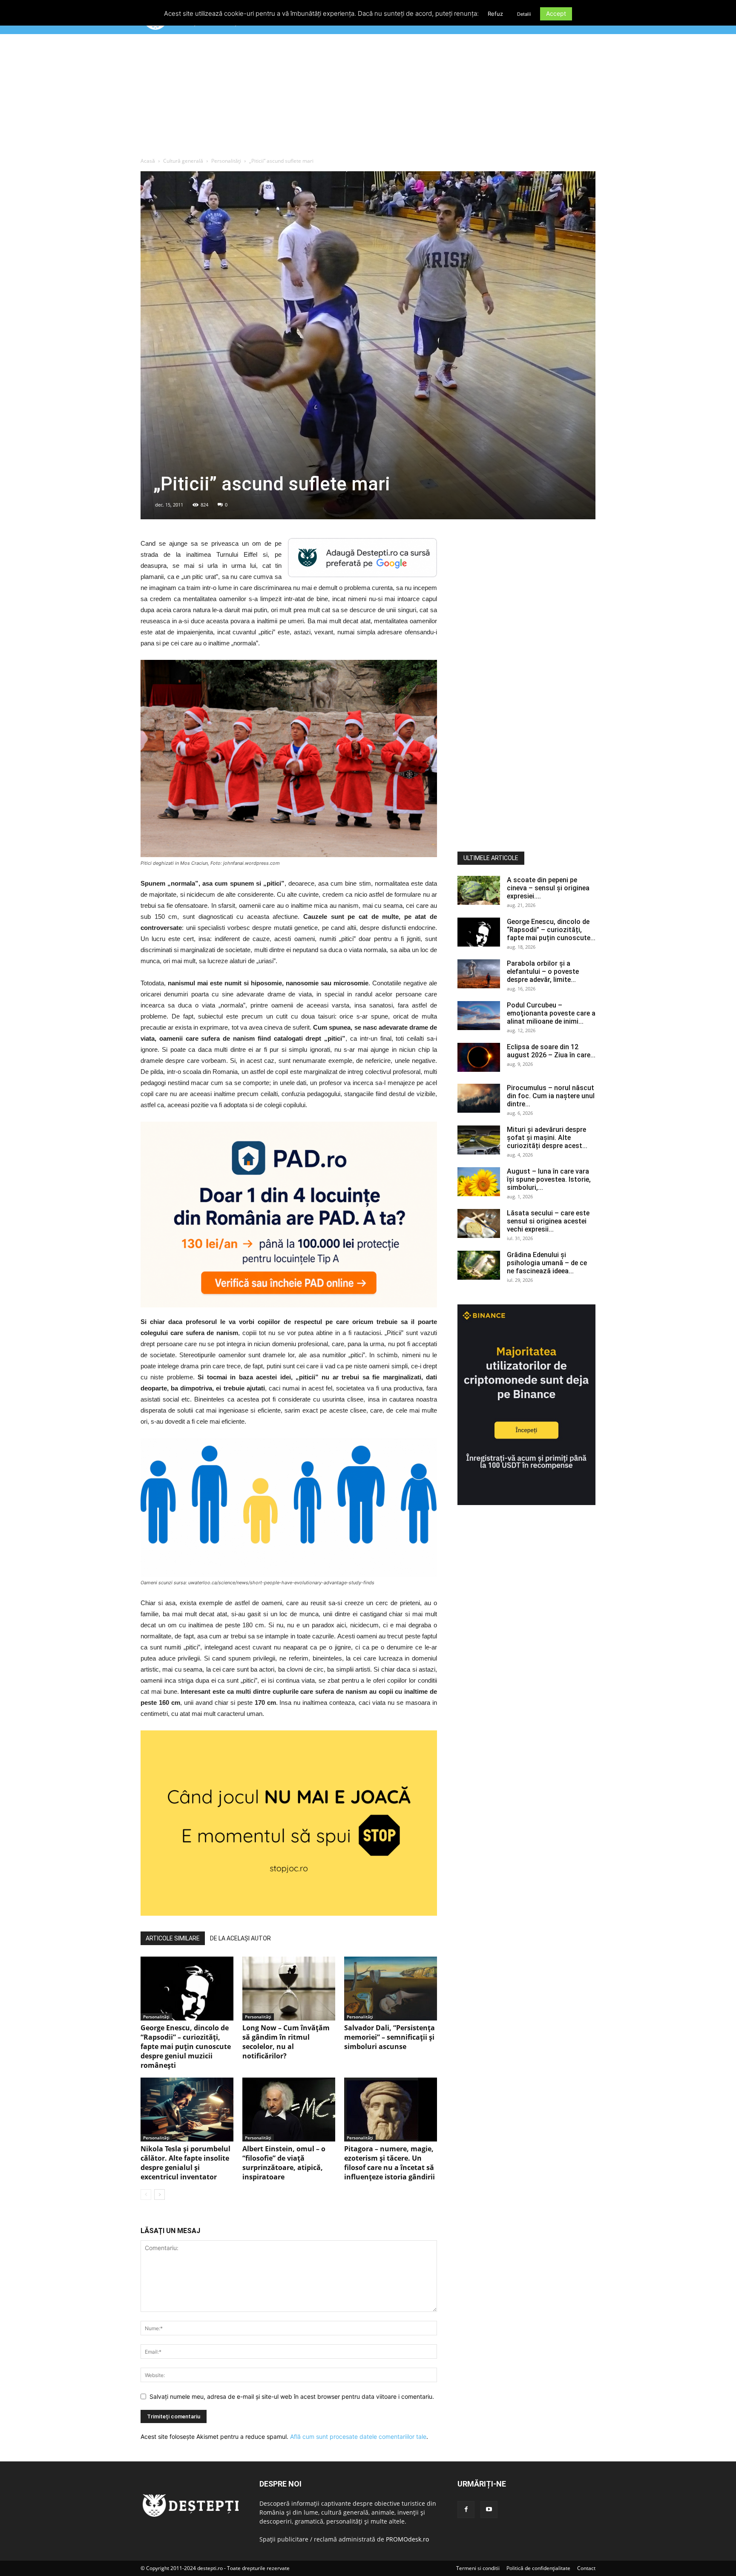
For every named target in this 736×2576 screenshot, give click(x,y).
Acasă (148, 161)
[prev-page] (146, 2195)
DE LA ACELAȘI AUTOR (240, 1938)
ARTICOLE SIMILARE (173, 1938)
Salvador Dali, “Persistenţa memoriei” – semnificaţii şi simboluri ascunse (390, 2037)
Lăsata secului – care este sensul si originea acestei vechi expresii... (548, 1221)
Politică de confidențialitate (538, 2568)
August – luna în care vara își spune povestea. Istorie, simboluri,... (549, 1179)
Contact (586, 2568)
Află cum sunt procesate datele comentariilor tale (358, 2436)
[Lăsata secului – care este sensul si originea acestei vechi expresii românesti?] (479, 1224)
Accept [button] (556, 13)
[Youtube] (489, 2510)
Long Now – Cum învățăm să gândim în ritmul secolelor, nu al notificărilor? (286, 2042)
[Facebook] (466, 2510)
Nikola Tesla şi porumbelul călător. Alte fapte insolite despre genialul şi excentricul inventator (185, 2163)
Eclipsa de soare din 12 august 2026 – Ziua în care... (551, 1051)
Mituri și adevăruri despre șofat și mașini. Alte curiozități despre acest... (547, 1138)
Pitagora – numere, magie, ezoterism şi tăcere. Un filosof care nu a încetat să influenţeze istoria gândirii (390, 2163)
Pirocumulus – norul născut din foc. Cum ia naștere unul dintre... (551, 1096)
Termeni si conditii (478, 2568)
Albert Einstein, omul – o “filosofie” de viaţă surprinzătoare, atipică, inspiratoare (284, 2163)
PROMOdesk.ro (407, 2539)
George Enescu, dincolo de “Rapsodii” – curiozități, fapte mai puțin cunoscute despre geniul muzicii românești (186, 2046)
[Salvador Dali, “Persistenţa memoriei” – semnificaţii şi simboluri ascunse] (391, 1989)
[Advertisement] (368, 98)
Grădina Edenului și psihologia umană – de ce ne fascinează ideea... (547, 1263)
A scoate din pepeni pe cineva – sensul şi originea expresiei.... (548, 888)
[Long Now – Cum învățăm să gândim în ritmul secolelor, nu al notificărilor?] (289, 1989)
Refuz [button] (495, 14)
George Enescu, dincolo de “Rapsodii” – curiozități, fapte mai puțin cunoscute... (551, 930)
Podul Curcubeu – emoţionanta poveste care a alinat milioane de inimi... (551, 1013)
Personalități (226, 161)
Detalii (524, 14)
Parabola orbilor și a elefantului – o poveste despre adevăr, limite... (543, 971)
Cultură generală (183, 161)
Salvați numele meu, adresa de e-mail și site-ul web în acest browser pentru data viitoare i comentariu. (292, 2396)
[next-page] (160, 2195)
